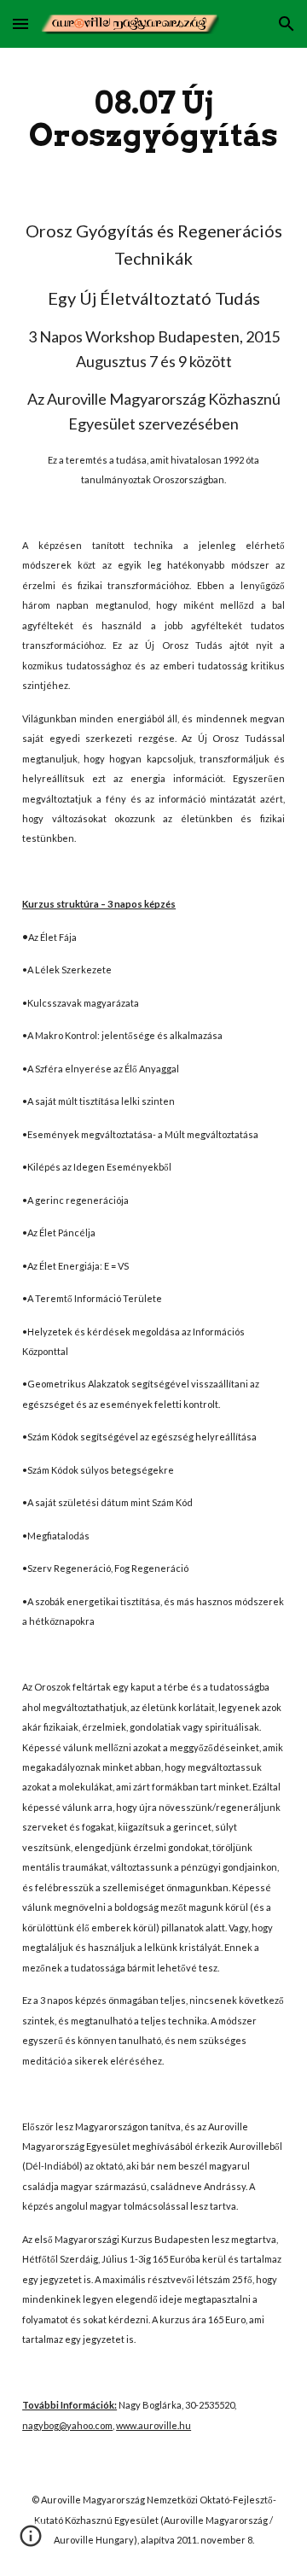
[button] (20, 23)
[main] (153, 119)
